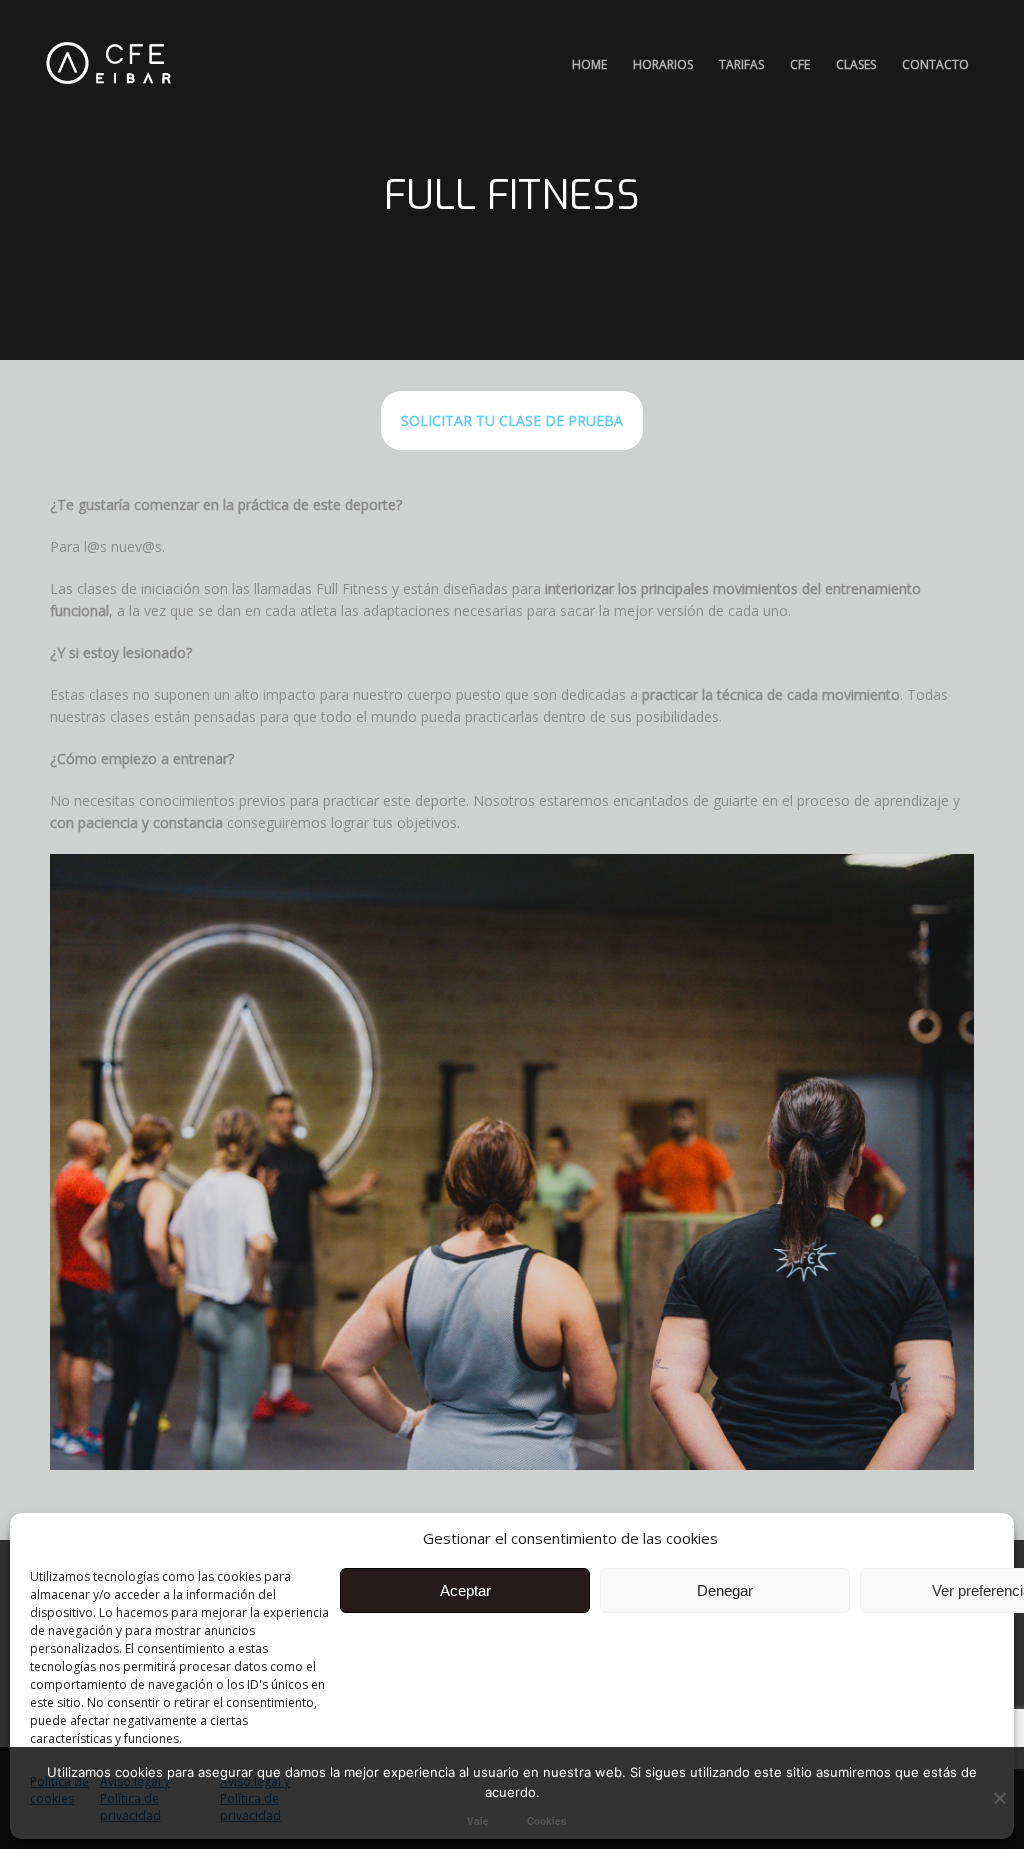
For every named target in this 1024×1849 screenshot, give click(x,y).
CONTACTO (935, 64)
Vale (478, 1821)
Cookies (547, 1821)
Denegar (725, 1590)
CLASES (856, 64)
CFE (800, 64)
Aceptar (465, 1590)
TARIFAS (741, 64)
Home (589, 64)
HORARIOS (663, 64)
